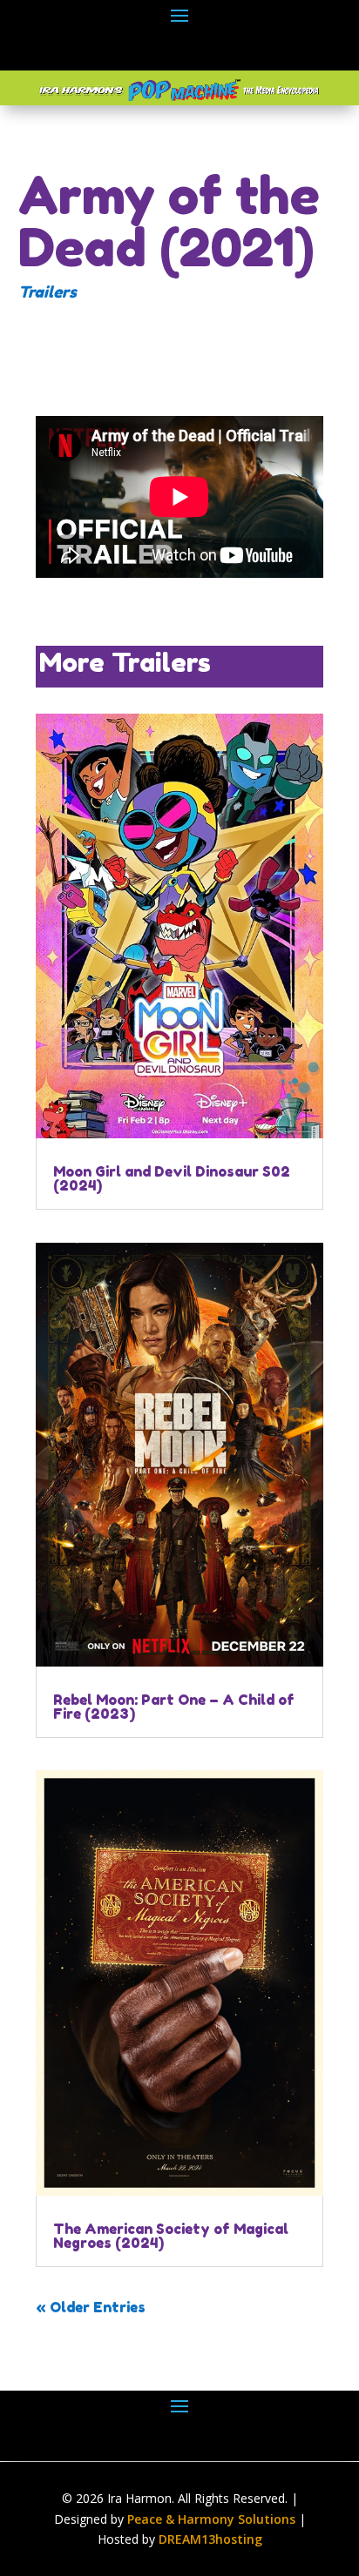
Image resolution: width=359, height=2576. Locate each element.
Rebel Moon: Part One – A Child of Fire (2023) (174, 1707)
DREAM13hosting (210, 2539)
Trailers (47, 292)
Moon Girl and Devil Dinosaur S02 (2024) (172, 1178)
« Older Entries (91, 2307)
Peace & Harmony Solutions (211, 2519)
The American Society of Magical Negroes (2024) (171, 2236)
